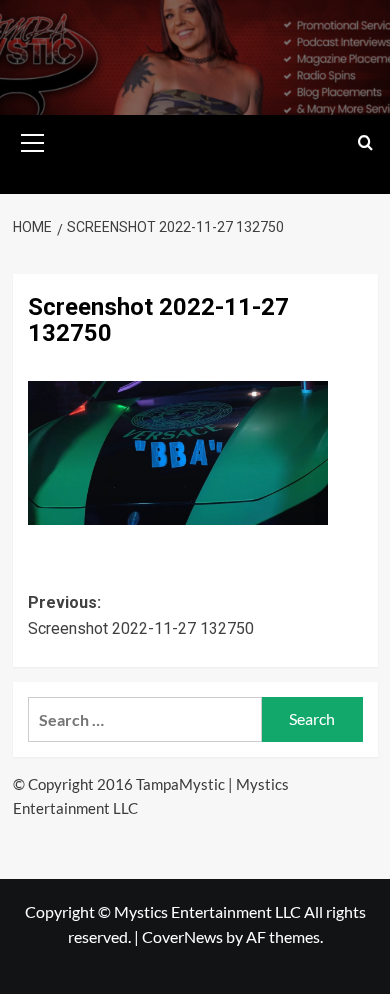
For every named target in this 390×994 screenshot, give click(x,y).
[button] (33, 140)
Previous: (141, 615)
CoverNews (182, 936)
